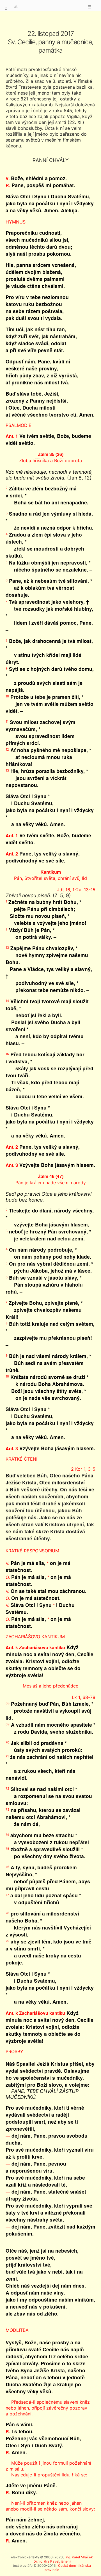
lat (16, 6)
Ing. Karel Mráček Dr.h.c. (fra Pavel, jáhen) (63, 2559)
